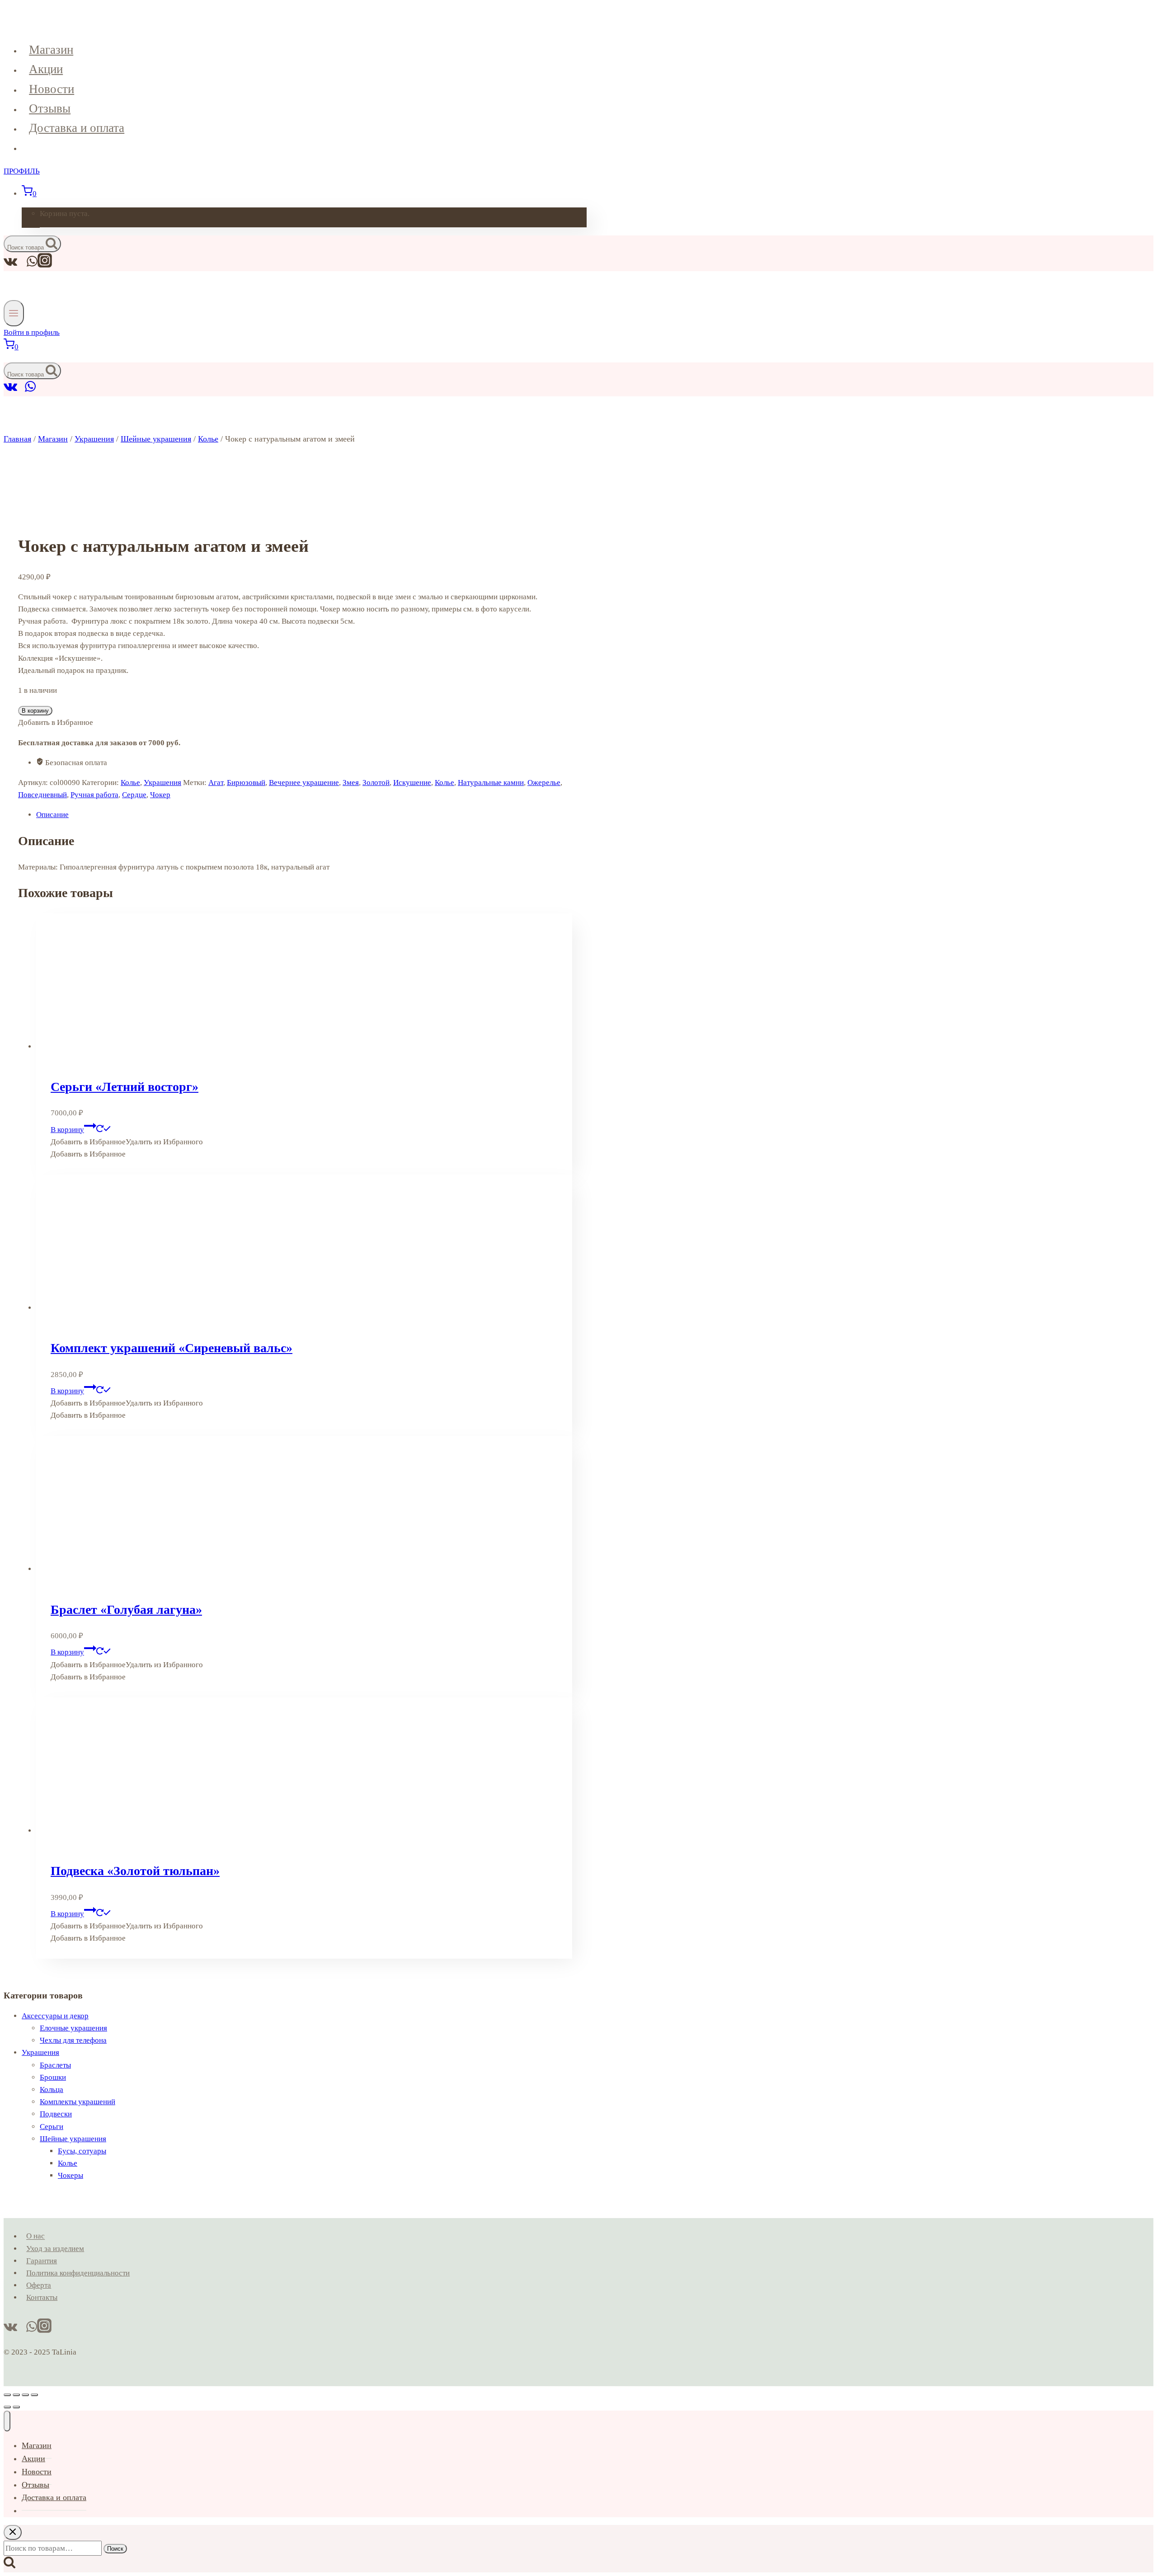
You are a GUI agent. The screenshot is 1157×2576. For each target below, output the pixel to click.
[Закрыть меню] (7, 2421)
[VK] (11, 390)
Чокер (160, 795)
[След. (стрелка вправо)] (16, 2407)
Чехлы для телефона (73, 2040)
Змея (351, 783)
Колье (130, 783)
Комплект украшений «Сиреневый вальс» (172, 1348)
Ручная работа (94, 795)
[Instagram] (45, 265)
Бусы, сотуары (82, 2151)
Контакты (42, 2297)
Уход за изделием (55, 2249)
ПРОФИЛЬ (22, 171)
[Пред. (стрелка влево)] (7, 2407)
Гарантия (42, 2261)
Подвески (56, 2114)
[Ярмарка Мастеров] (21, 390)
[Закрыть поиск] (13, 2532)
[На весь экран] (16, 2395)
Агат (216, 783)
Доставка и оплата (77, 128)
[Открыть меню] (14, 313)
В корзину (35, 711)
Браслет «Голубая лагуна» (126, 1610)
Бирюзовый (246, 783)
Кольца (52, 2089)
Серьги (52, 2127)
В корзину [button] (67, 1130)
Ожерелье (544, 783)
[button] (127, 1142)
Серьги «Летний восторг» (125, 1087)
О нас (35, 2236)
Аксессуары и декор (55, 2016)
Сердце (134, 795)
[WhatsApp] (30, 390)
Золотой (376, 783)
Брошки (53, 2077)
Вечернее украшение (304, 783)
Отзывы (50, 108)
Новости (52, 89)
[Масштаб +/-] (7, 2395)
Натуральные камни (491, 783)
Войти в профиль (32, 332)
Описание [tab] (52, 815)
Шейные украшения (73, 2139)
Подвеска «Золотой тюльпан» (135, 1871)
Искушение (412, 783)
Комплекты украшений (78, 2102)
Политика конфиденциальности (78, 2273)
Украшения (162, 783)
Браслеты (55, 2065)
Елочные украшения (73, 2028)
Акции (46, 69)
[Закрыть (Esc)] (34, 2395)
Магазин (51, 50)
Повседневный (42, 795)
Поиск (115, 2549)
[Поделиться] (25, 2395)
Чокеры (71, 2175)
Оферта (39, 2285)
